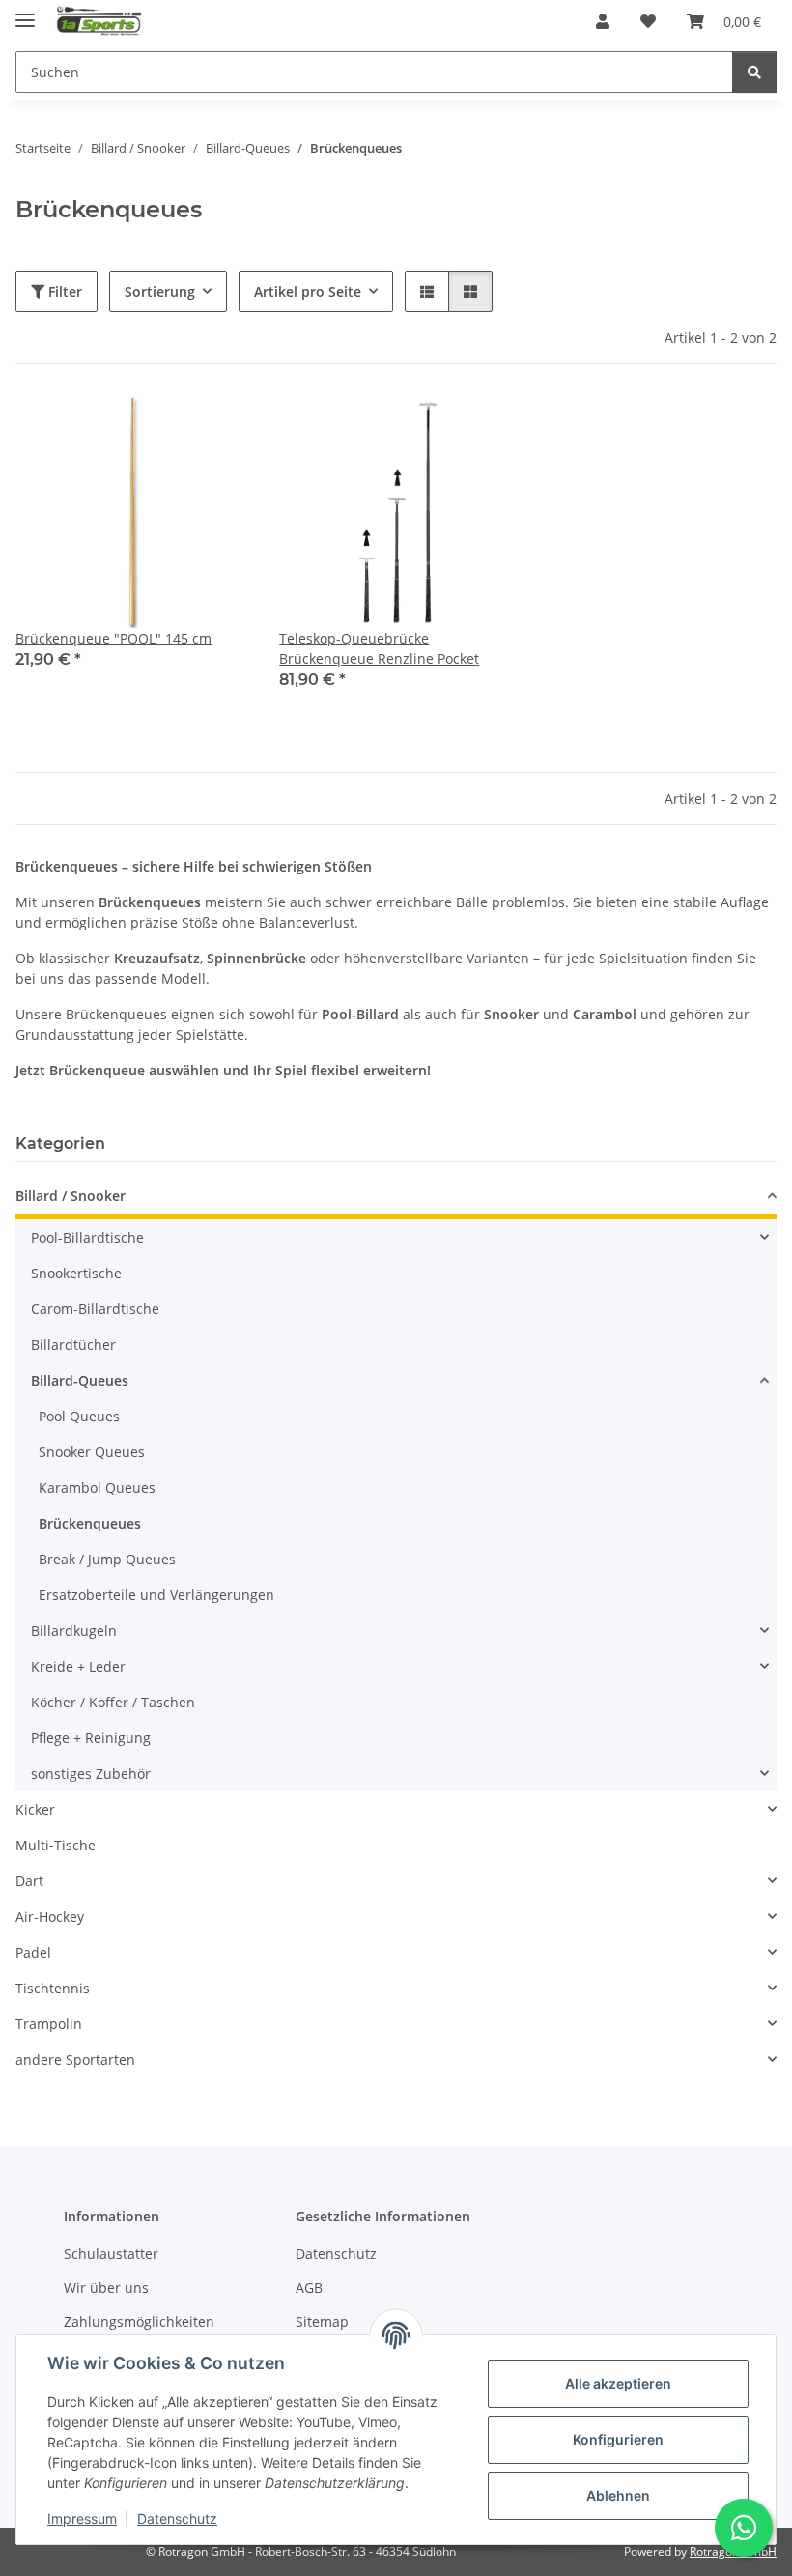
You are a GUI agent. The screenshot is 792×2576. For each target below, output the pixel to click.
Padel (33, 1952)
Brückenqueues (90, 1523)
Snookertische (76, 1273)
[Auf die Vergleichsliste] (165, 428)
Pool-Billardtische (87, 1237)
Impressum (82, 2519)
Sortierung (160, 291)
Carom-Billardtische (95, 1309)
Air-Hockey (50, 1917)
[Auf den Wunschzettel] (215, 428)
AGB (309, 2288)
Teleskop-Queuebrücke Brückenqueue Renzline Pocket (379, 648)
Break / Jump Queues (107, 1559)
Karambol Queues (97, 1488)
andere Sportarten (75, 2060)
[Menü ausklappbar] (25, 12)
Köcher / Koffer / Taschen (113, 1702)
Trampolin (49, 2024)
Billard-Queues (80, 1380)
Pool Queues (79, 1416)
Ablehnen (618, 2495)
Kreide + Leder (78, 1666)
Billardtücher (73, 1345)
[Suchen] (754, 72)
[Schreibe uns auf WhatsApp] (744, 2528)
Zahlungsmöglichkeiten (139, 2321)
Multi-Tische (56, 1845)
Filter (63, 291)
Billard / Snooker (71, 1196)
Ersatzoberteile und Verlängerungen (156, 1595)
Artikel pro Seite (308, 291)
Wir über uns (106, 2288)
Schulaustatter (111, 2254)
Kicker (35, 1809)
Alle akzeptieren (618, 2383)
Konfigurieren (618, 2439)
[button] (603, 21)
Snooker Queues (92, 1452)
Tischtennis (53, 1988)
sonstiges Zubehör (91, 1774)
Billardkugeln (74, 1631)
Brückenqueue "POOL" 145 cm (113, 638)
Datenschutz (177, 2519)
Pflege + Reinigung (91, 1738)
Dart (29, 1881)
